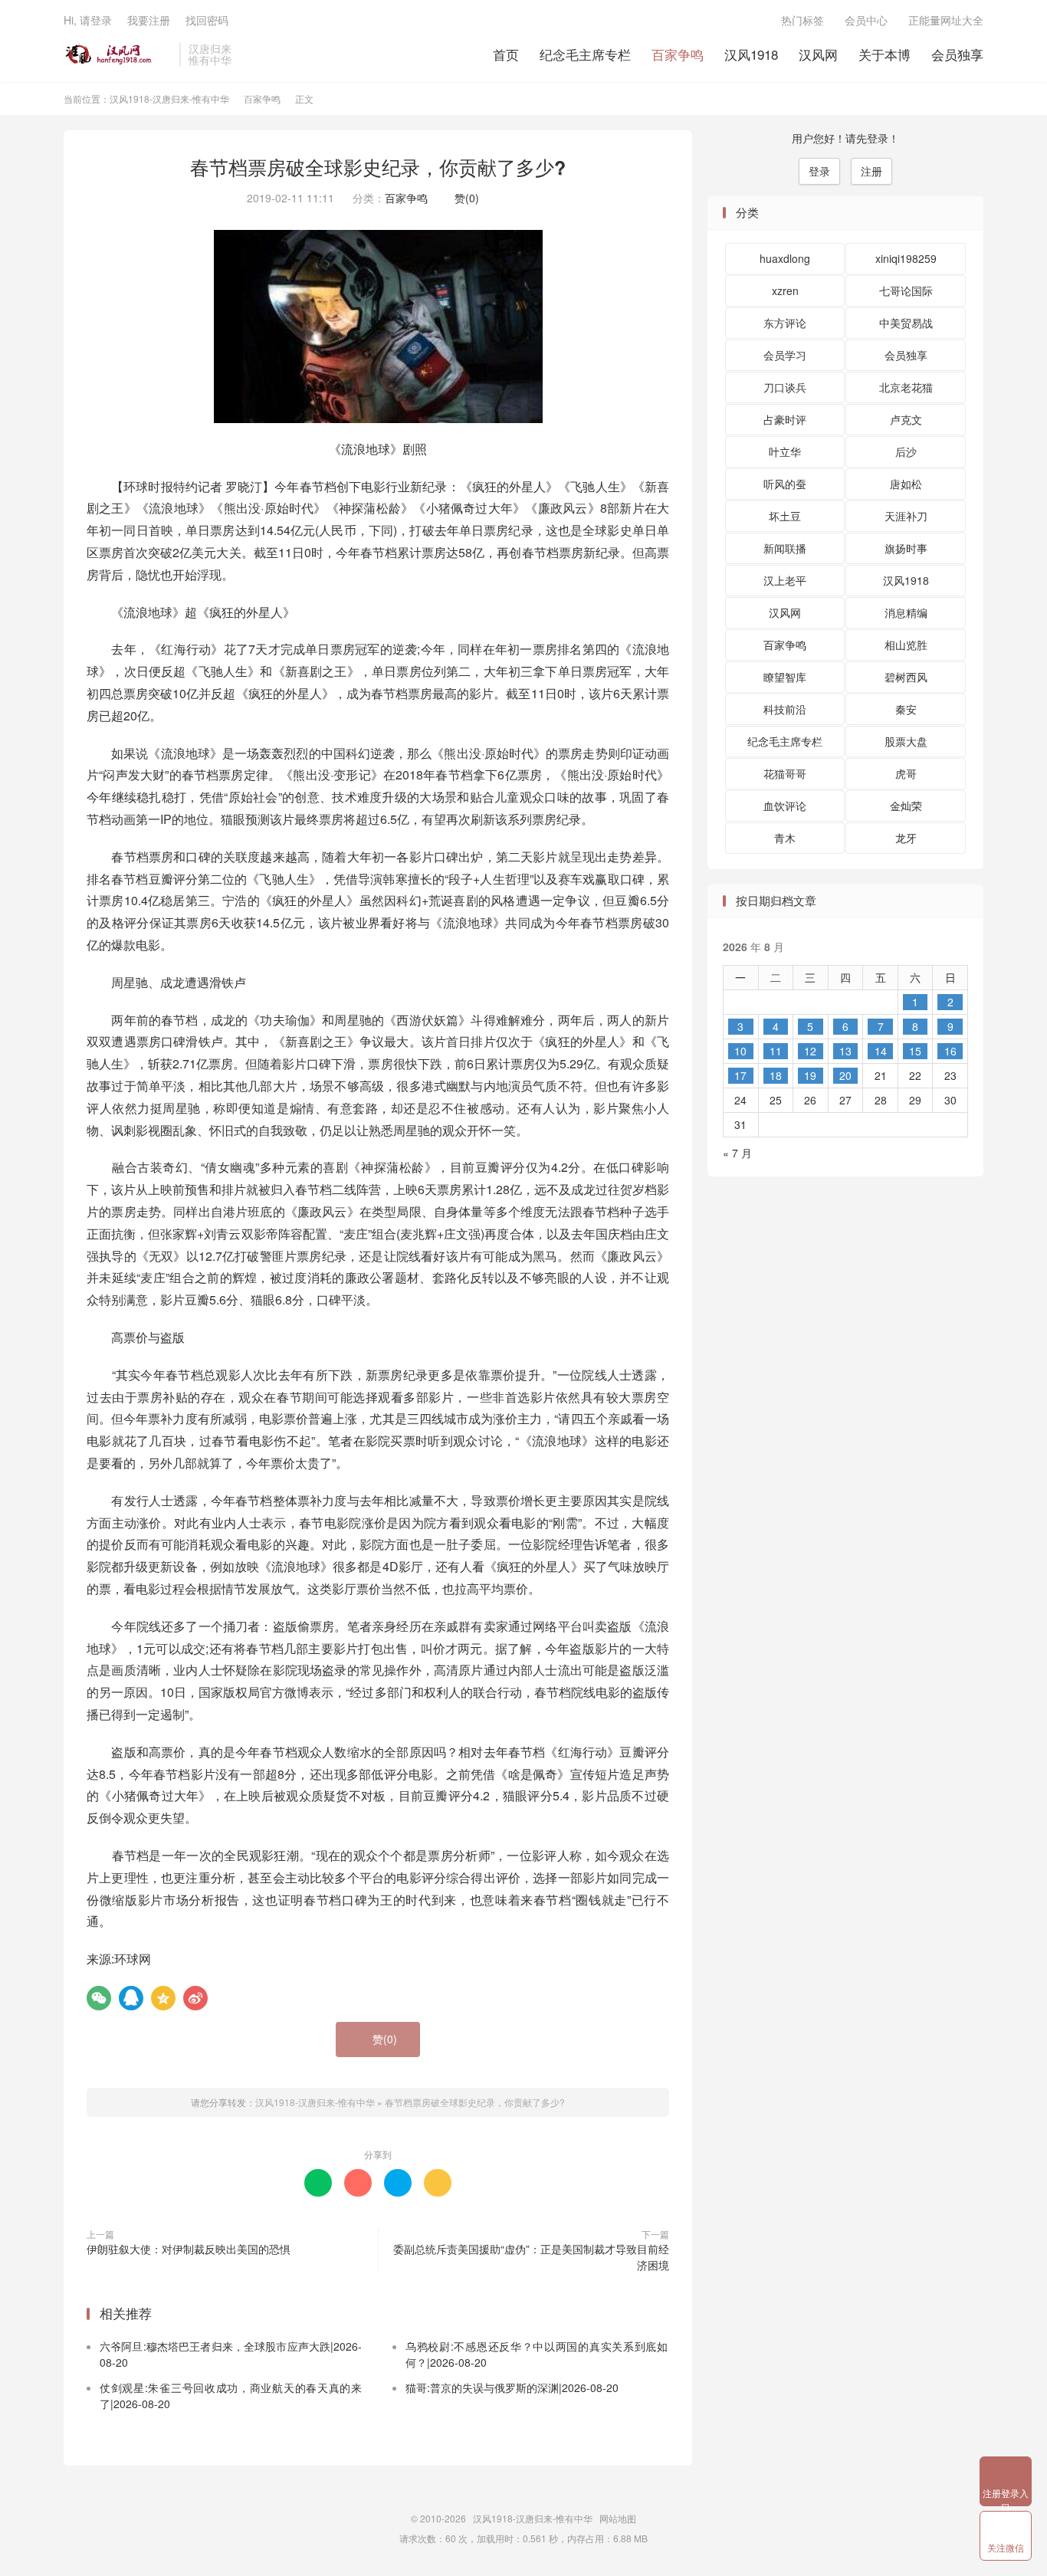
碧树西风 (906, 677)
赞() (463, 198)
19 (810, 1075)
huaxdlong (785, 258)
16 (950, 1051)
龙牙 (906, 838)
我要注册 (149, 20)
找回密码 (207, 20)
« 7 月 (737, 1153)
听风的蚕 (785, 484)
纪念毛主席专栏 (585, 54)
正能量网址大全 (946, 20)
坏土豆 (785, 516)
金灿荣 (906, 806)
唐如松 (906, 484)
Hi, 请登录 (88, 20)
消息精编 (906, 612)
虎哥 (906, 773)
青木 (785, 838)
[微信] (99, 1998)
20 (845, 1075)
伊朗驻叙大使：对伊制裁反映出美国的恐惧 (189, 2249)
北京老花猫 (906, 387)
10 (740, 1051)
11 (776, 1051)
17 (740, 1075)
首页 (506, 54)
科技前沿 (785, 709)
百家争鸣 (678, 54)
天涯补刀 (906, 516)
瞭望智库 (785, 677)
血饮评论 (785, 806)
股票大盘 (906, 741)
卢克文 (906, 419)
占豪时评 (785, 419)
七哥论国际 (906, 290)
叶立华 (785, 451)
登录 (819, 171)
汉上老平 (785, 580)
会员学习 (785, 355)
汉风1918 (751, 54)
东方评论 (785, 323)
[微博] (195, 1998)
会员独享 (957, 54)
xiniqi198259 (906, 258)
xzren (785, 290)
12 (810, 1051)
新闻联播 (785, 548)
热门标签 (802, 20)
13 (845, 1051)
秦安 (906, 709)
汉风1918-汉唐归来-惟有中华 (118, 54)
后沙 (906, 451)
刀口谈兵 (785, 387)
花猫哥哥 (785, 773)
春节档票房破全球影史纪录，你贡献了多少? (378, 167)
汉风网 (818, 54)
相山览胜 (906, 645)
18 (776, 1075)
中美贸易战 (906, 323)
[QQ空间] (163, 1998)
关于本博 (885, 54)
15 (915, 1051)
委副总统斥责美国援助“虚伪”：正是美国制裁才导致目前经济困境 (531, 2257)
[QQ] (131, 1998)
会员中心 (866, 20)
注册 (871, 171)
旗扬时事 (906, 548)
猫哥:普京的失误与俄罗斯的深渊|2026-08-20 (512, 2387)
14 (881, 1051)
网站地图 (618, 2518)
